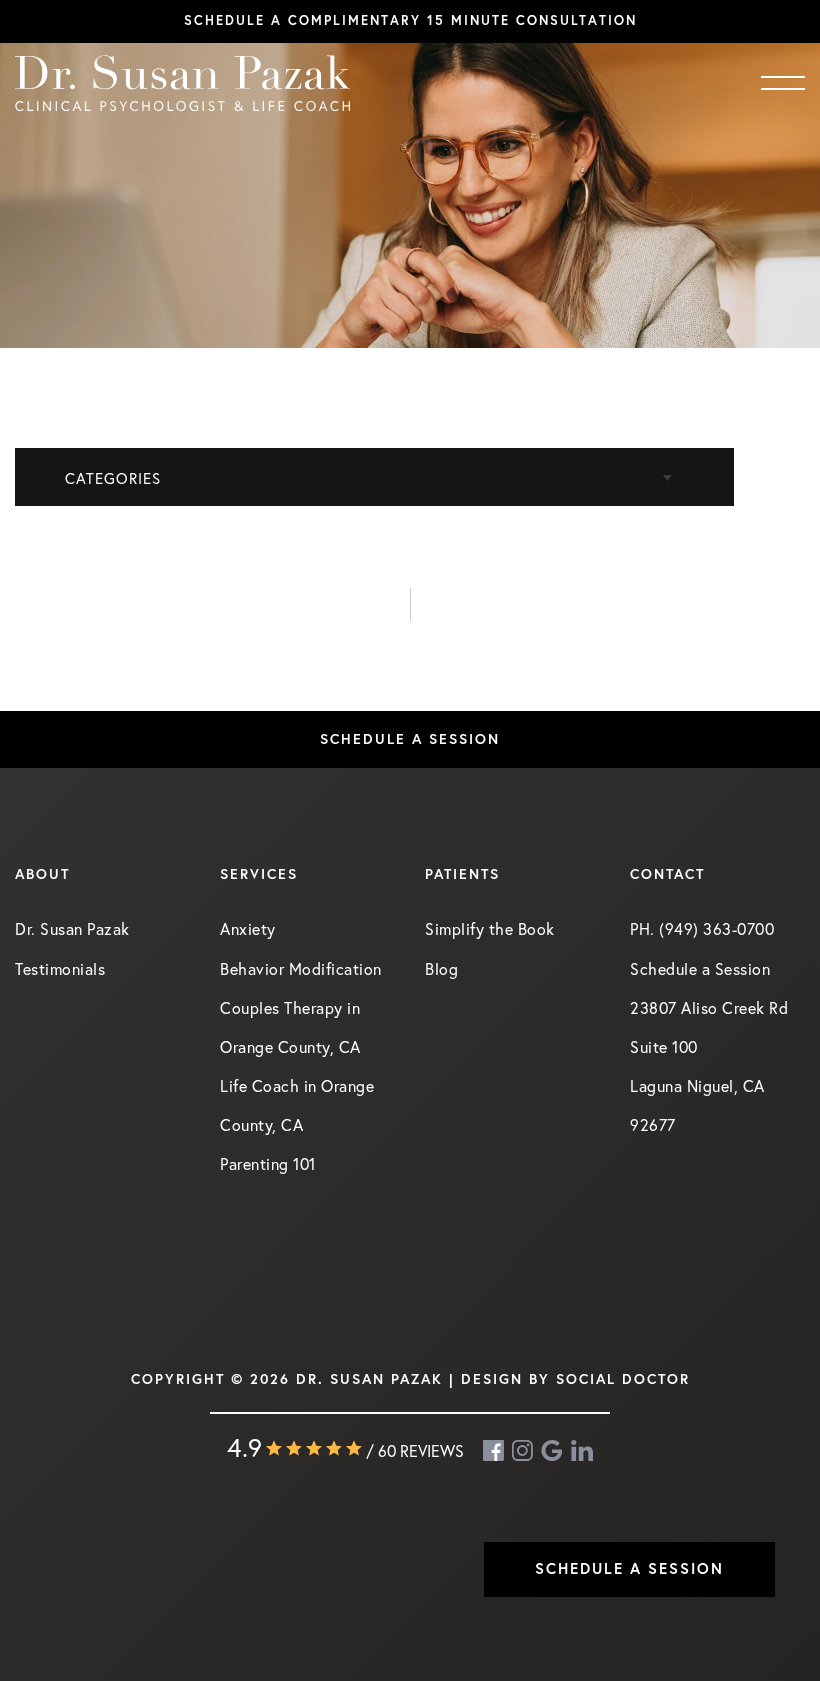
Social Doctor (623, 1379)
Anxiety (248, 928)
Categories (113, 478)
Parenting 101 (268, 1163)
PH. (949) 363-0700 (702, 928)
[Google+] (553, 1450)
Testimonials (60, 968)
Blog (441, 968)
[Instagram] (524, 1450)
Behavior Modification (301, 968)
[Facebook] (495, 1450)
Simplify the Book (490, 928)
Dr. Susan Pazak (72, 928)
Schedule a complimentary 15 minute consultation (410, 20)
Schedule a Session (410, 739)
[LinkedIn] (582, 1450)
